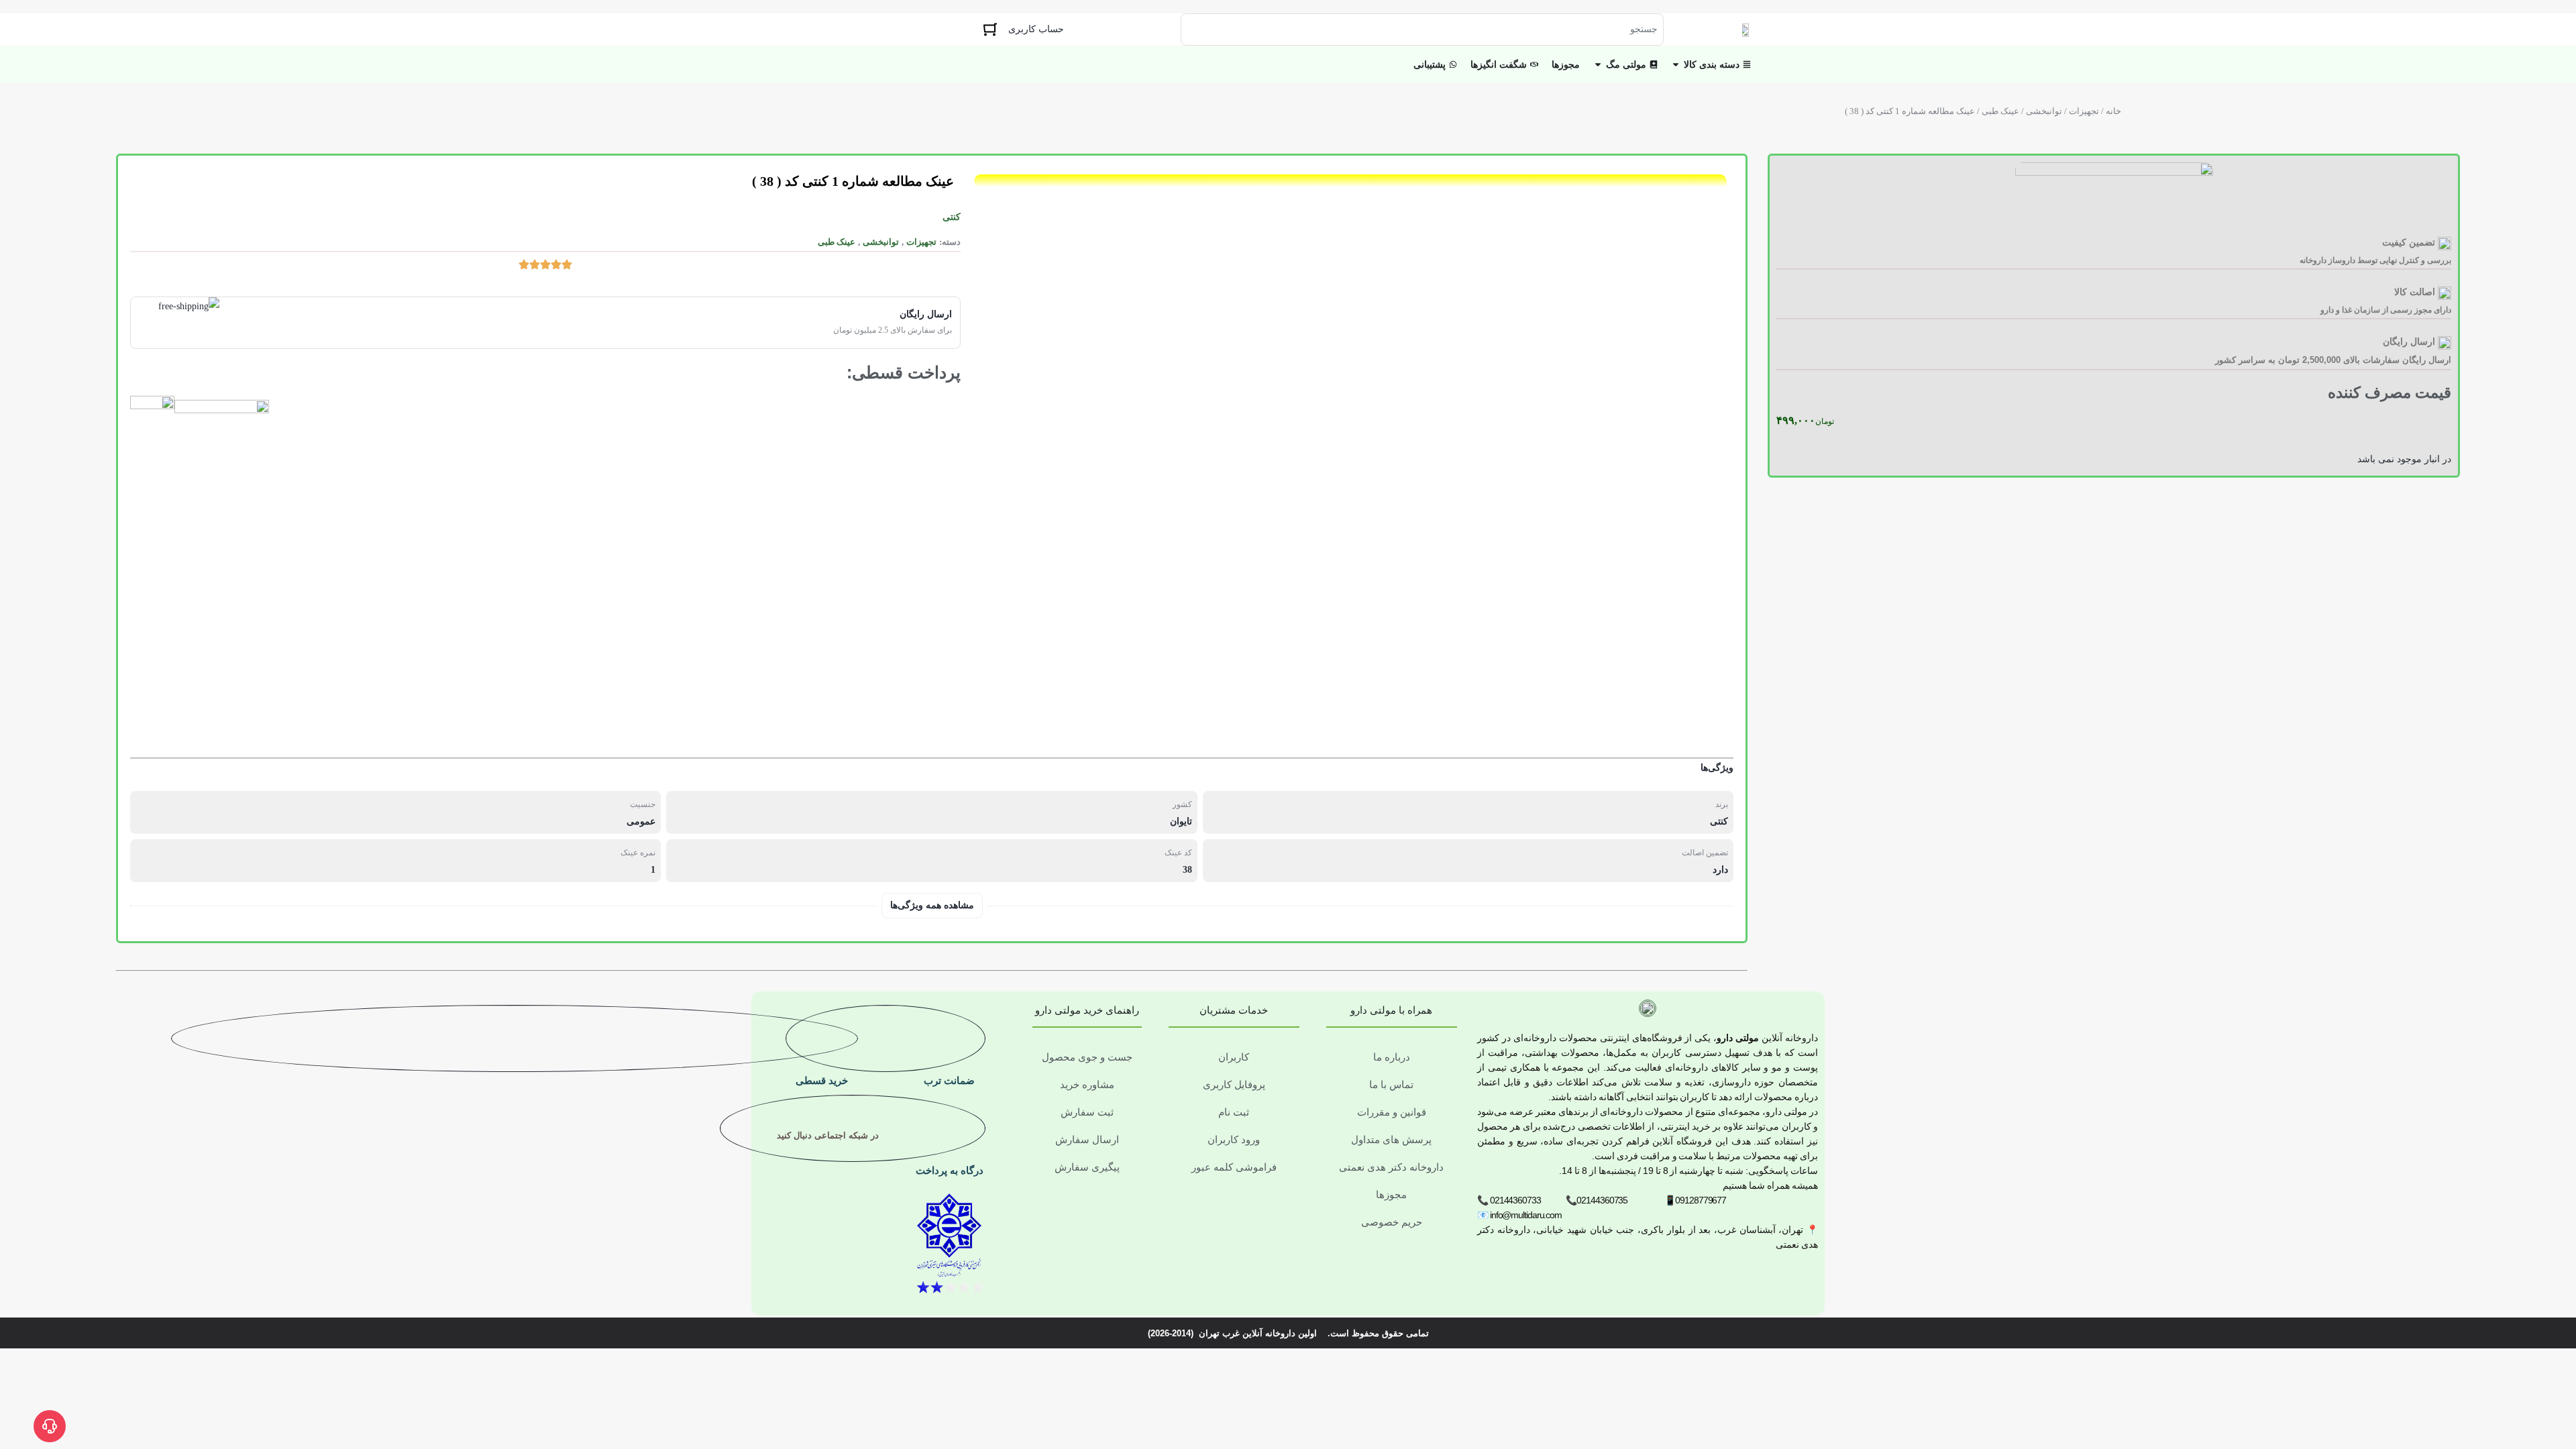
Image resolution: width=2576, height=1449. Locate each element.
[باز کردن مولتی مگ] (1598, 65)
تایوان (1181, 821)
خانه (2113, 111)
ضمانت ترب (949, 1080)
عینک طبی (2000, 111)
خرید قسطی (822, 1080)
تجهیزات (2084, 111)
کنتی (952, 217)
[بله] (865, 1179)
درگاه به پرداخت (950, 1170)
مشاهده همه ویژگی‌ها (932, 905)
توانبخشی (2044, 111)
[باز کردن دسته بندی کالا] (1676, 65)
